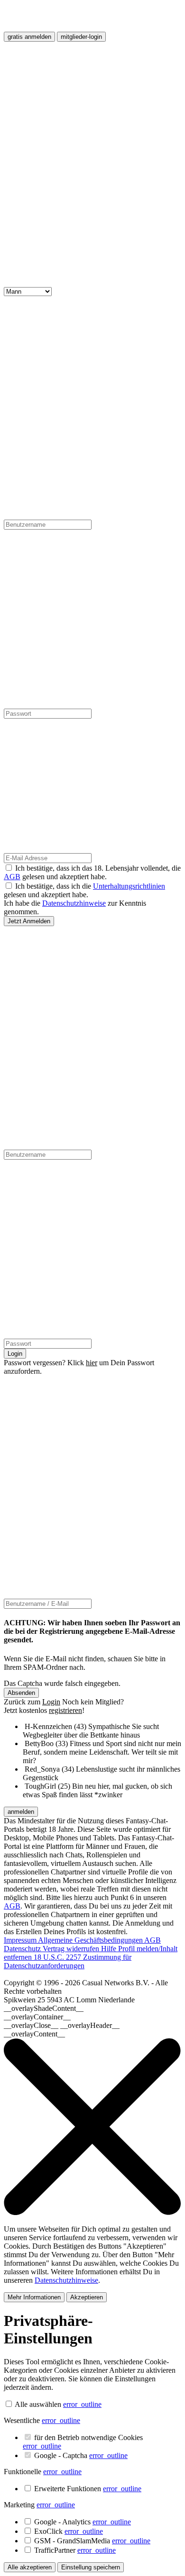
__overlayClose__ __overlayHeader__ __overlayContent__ (62, 2030)
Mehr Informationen (34, 2297)
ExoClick (69, 2531)
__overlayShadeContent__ (44, 2008)
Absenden (21, 1693)
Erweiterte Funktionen (88, 2489)
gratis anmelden (29, 37)
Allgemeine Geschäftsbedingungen (91, 1940)
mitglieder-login (81, 37)
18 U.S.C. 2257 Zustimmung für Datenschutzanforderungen (68, 1961)
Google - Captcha (81, 2455)
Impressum (21, 1940)
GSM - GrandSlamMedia (92, 2541)
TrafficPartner (75, 2550)
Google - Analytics (83, 2522)
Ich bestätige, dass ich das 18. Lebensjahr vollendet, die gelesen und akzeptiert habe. (92, 872)
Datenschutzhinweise (74, 903)
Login (15, 1354)
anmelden (21, 1812)
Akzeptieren (87, 2297)
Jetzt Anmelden (29, 921)
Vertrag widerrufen (72, 1949)
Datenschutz (23, 1949)
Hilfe (110, 1949)
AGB (12, 877)
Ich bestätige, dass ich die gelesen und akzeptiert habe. (84, 890)
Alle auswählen (38, 2404)
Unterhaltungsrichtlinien (129, 886)
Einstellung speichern (91, 2567)
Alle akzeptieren (30, 2567)
